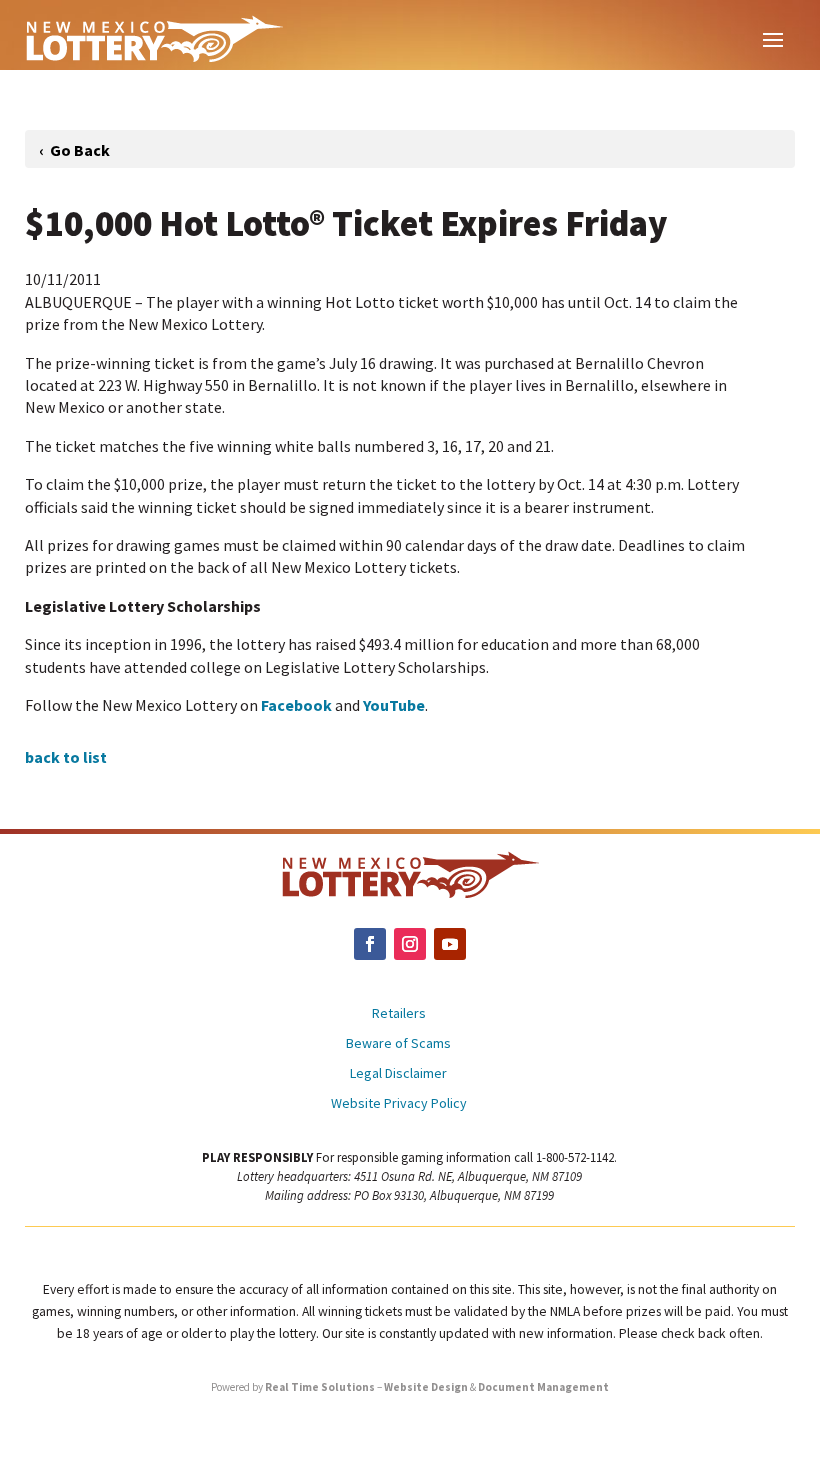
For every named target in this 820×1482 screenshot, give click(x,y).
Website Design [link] (426, 1387)
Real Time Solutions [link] (320, 1387)
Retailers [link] (399, 1014)
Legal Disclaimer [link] (398, 1074)
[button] (773, 38)
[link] (154, 38)
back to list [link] (66, 757)
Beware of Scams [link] (398, 1044)
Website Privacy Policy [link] (399, 1104)
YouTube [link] (394, 705)
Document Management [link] (543, 1387)
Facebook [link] (296, 705)
